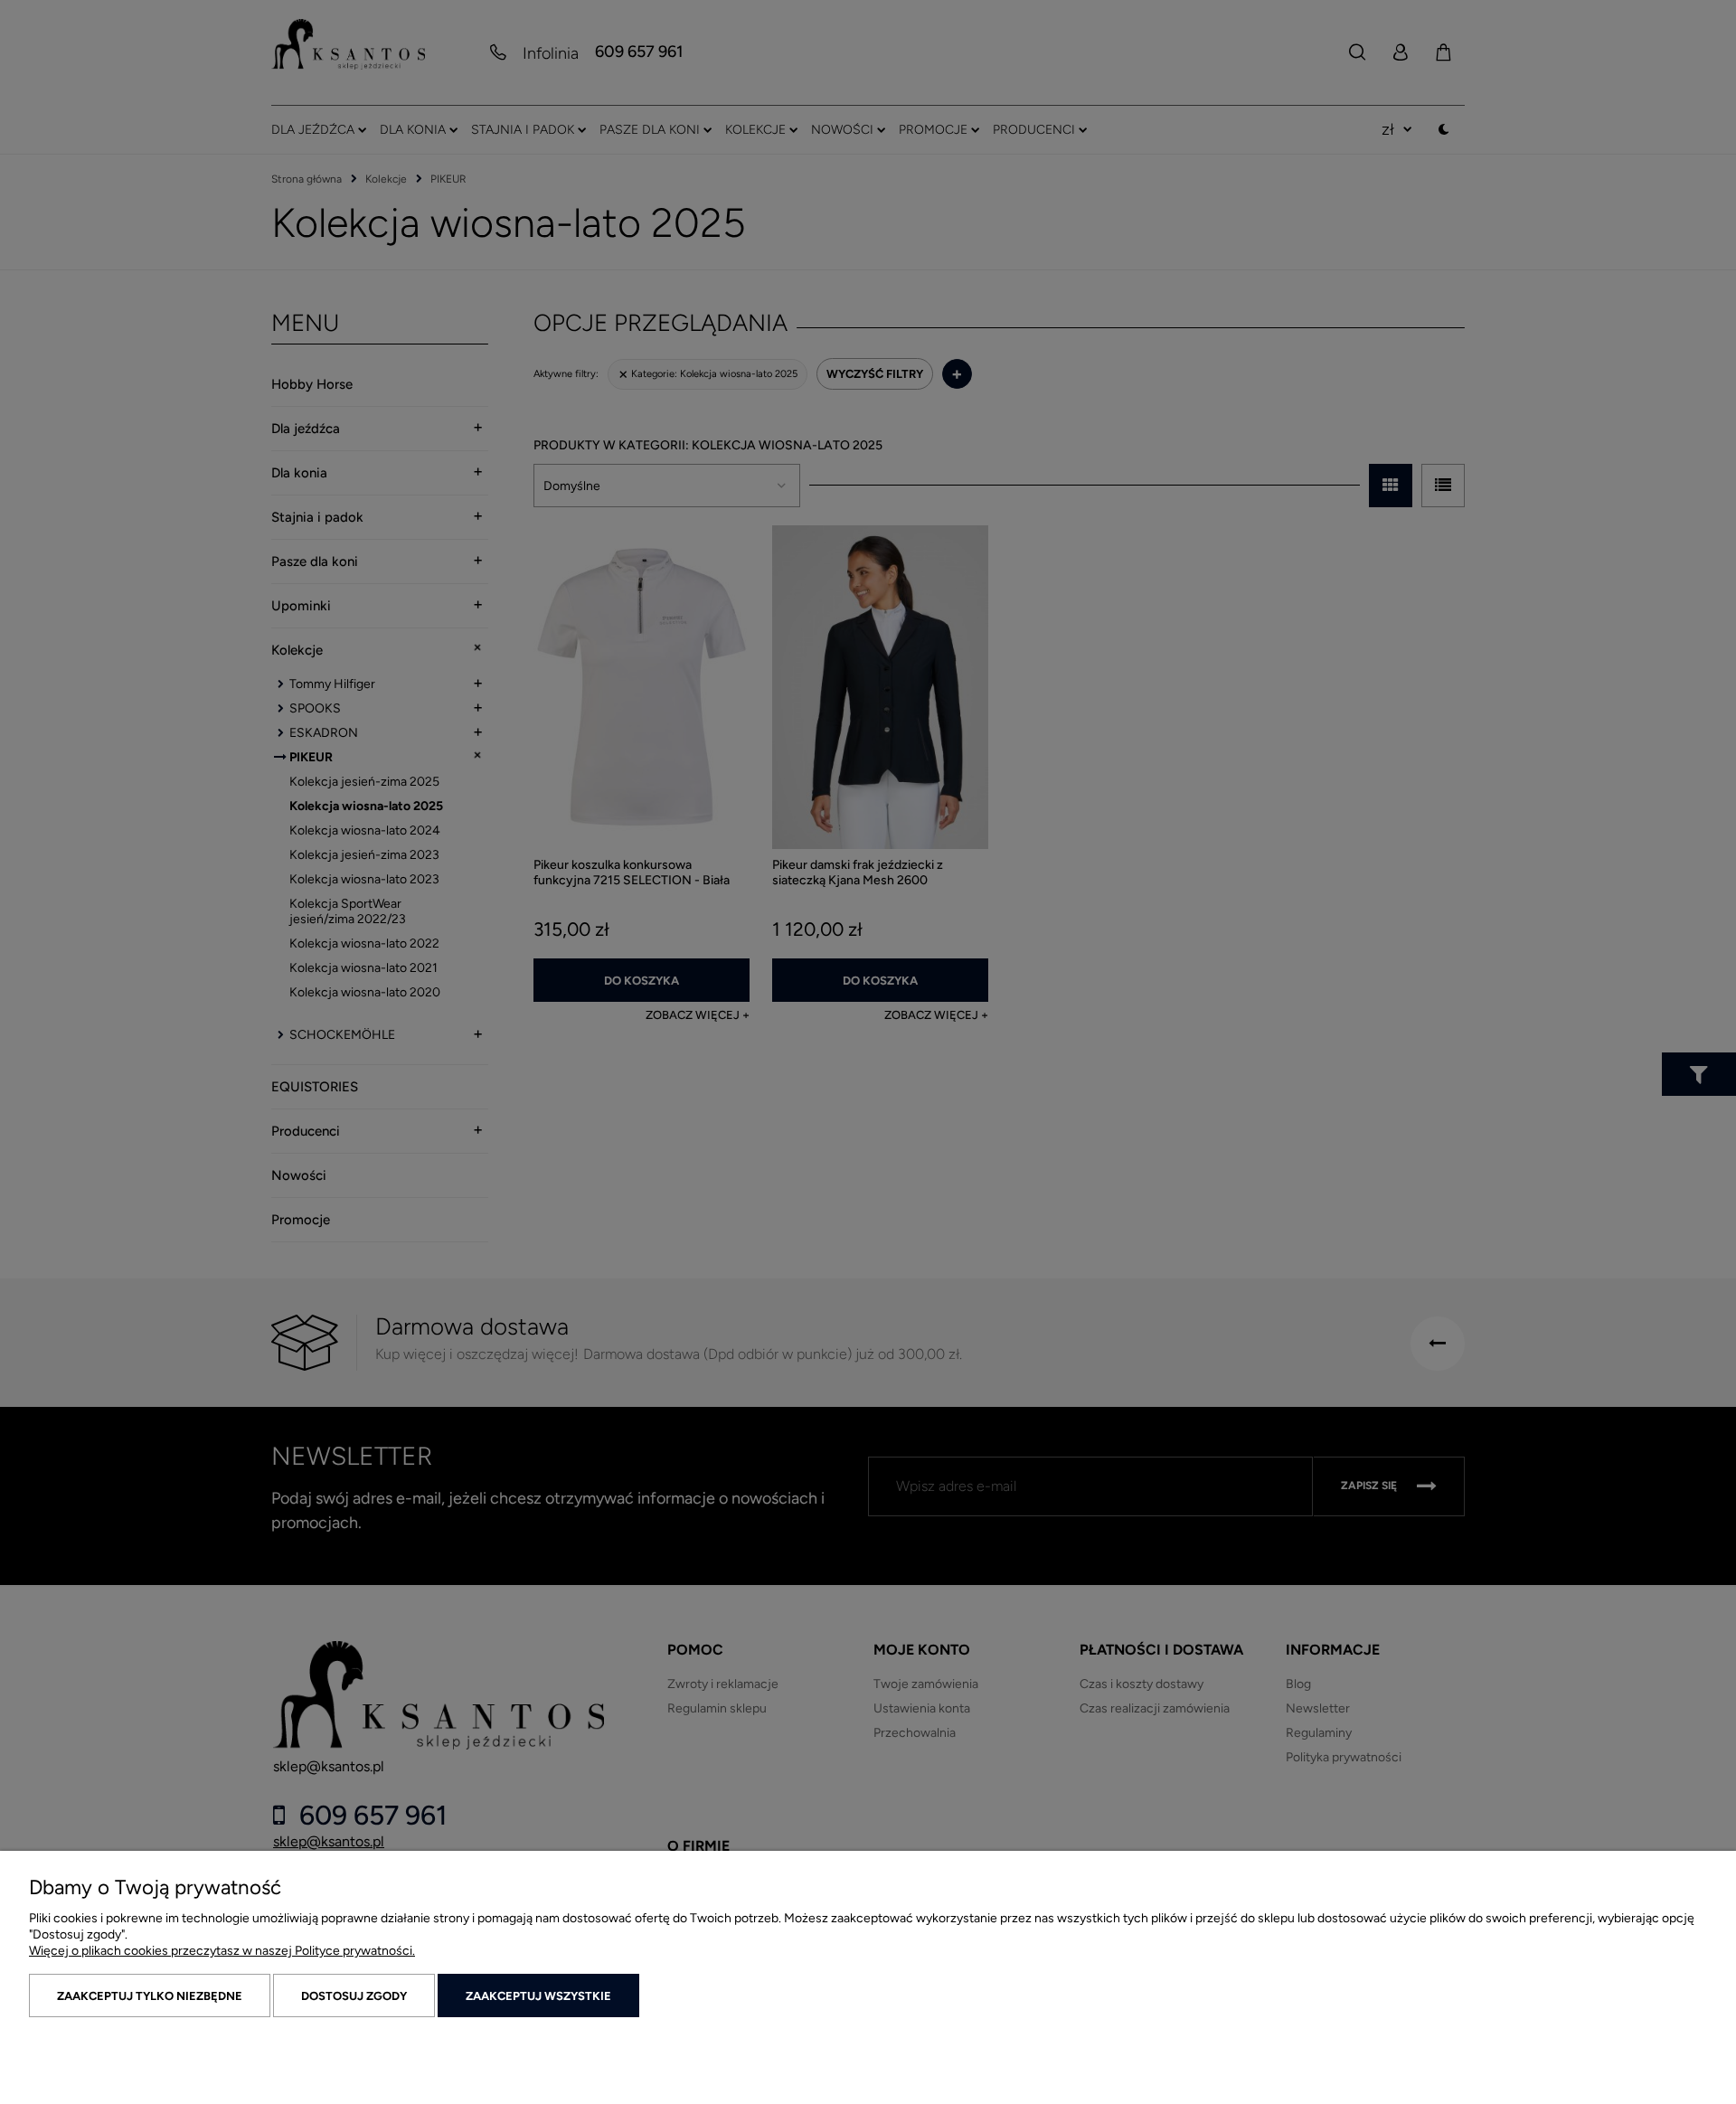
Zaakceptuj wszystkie (538, 1996)
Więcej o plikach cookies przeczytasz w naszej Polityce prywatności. (222, 1951)
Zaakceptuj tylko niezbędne (150, 1996)
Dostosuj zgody (354, 1996)
